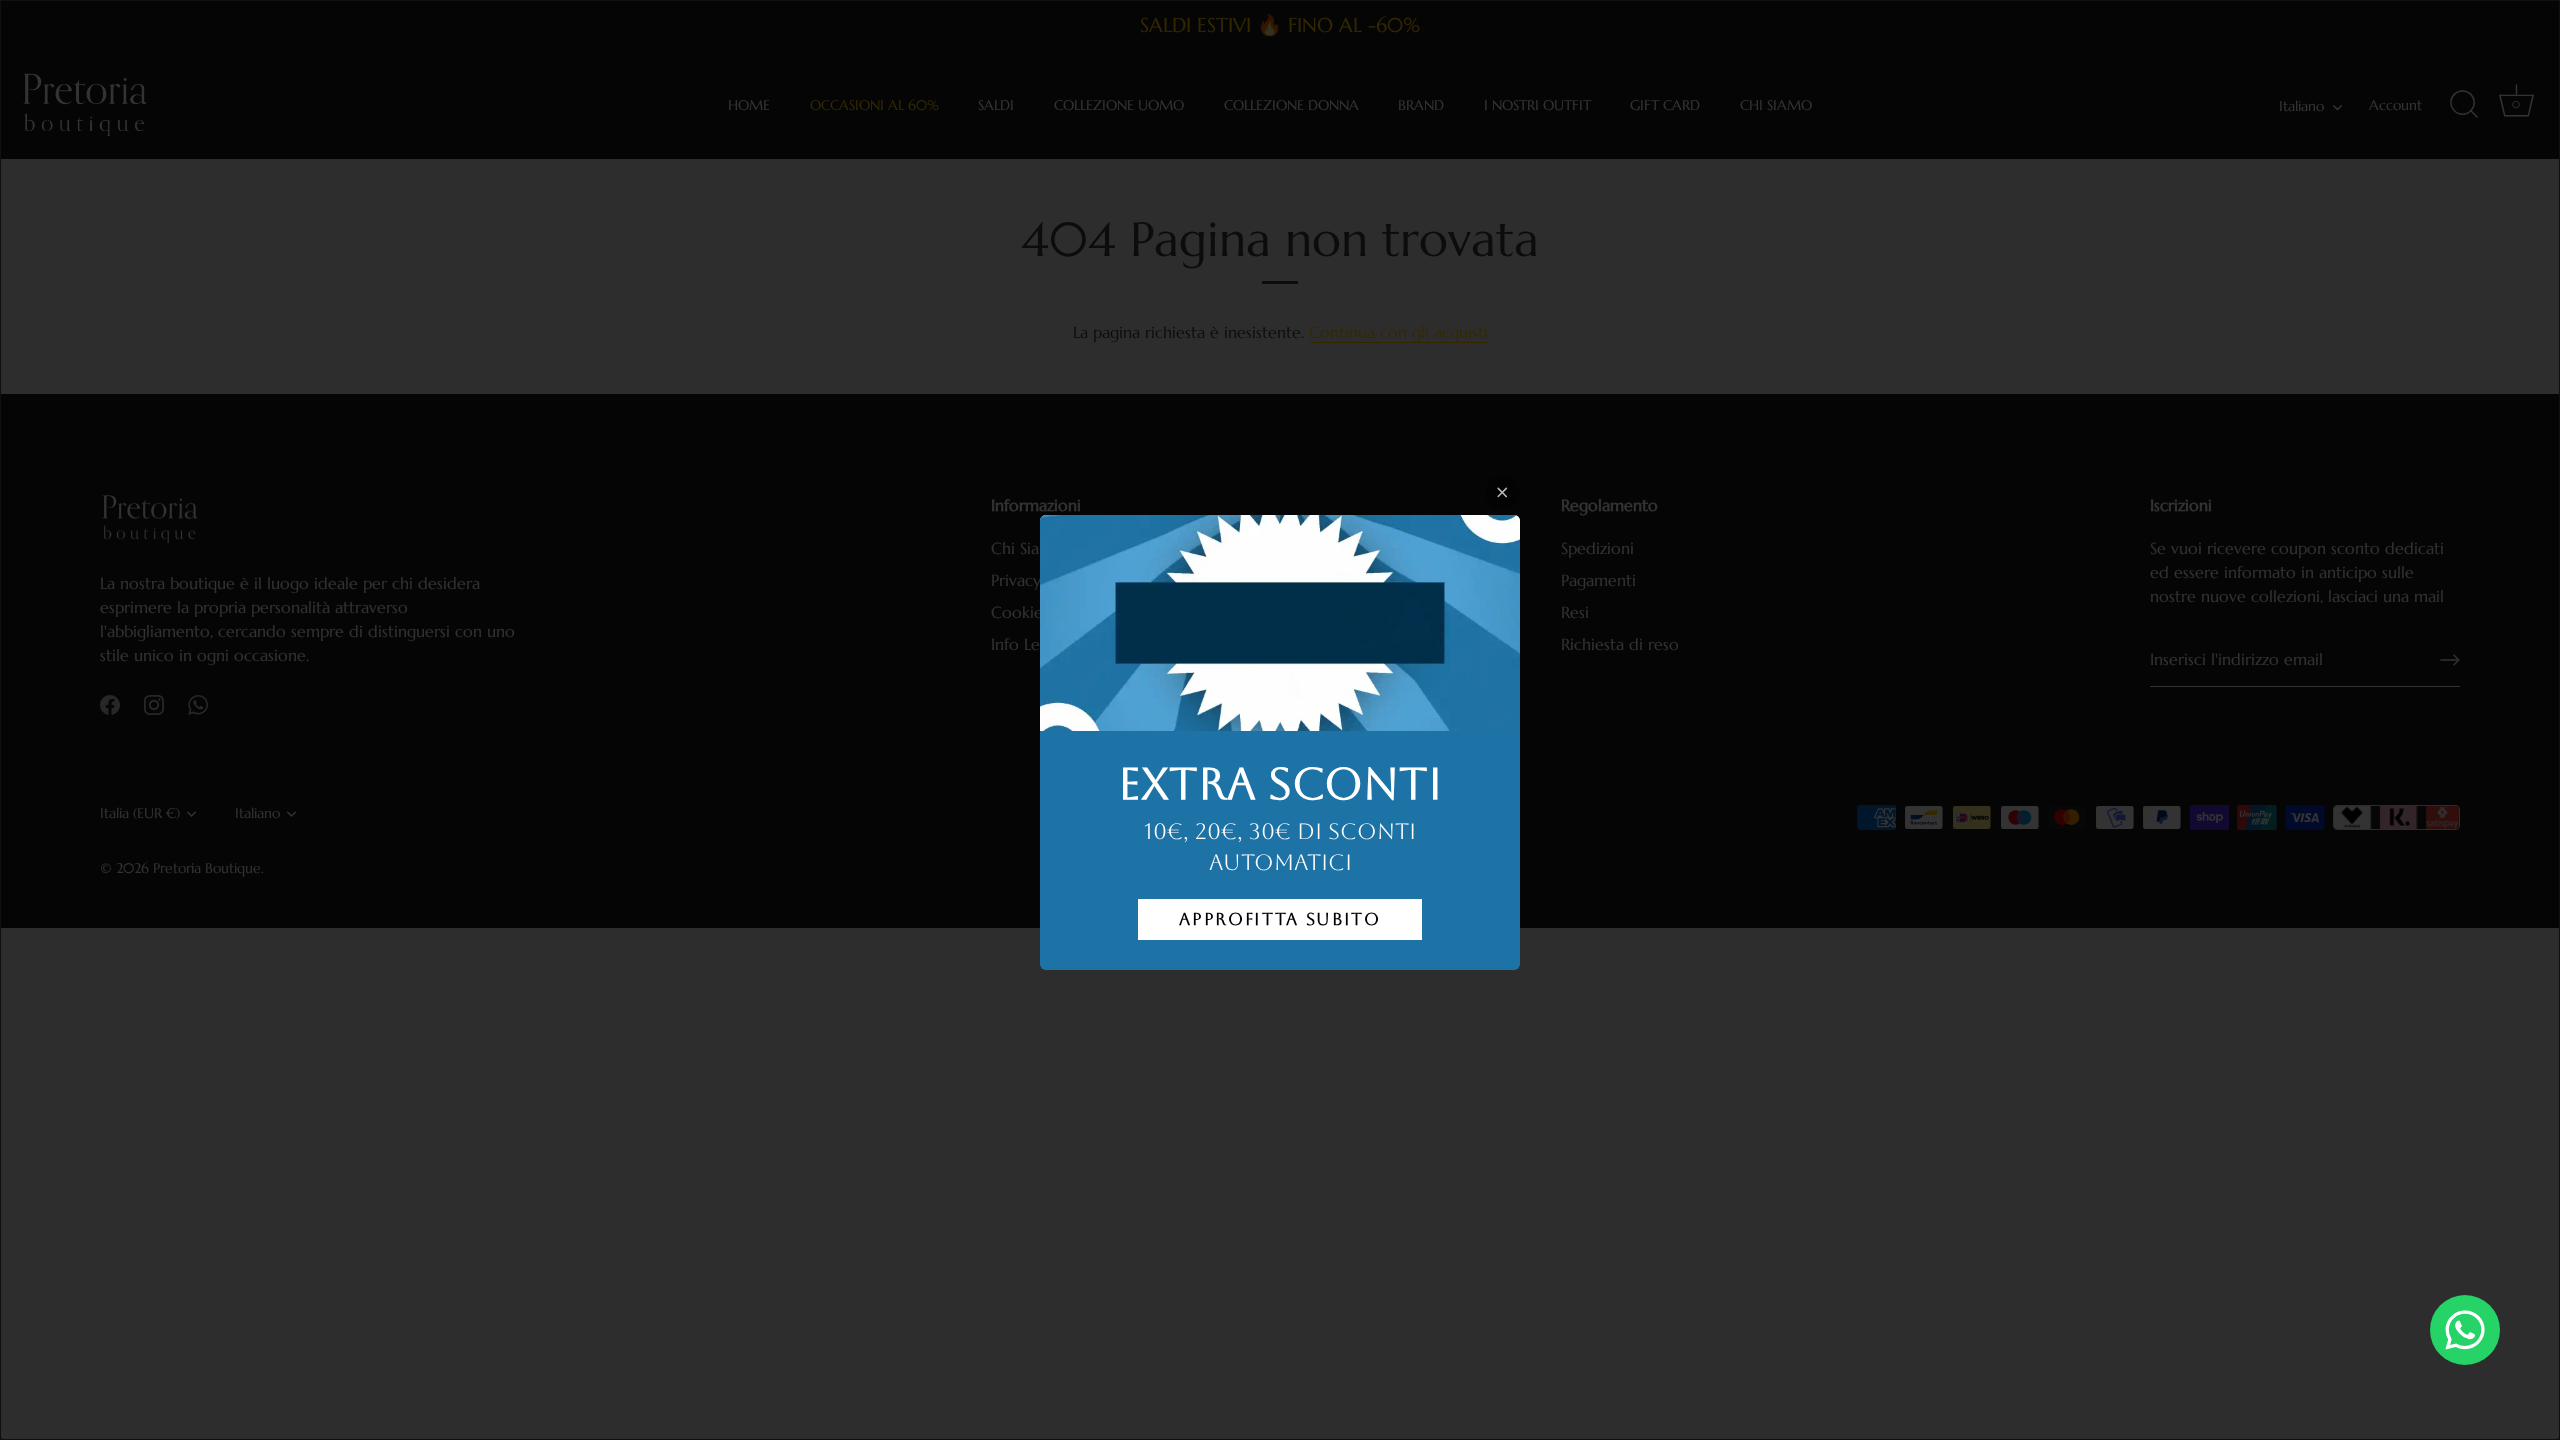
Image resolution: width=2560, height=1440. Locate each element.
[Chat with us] (2465, 1330)
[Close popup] (1502, 492)
